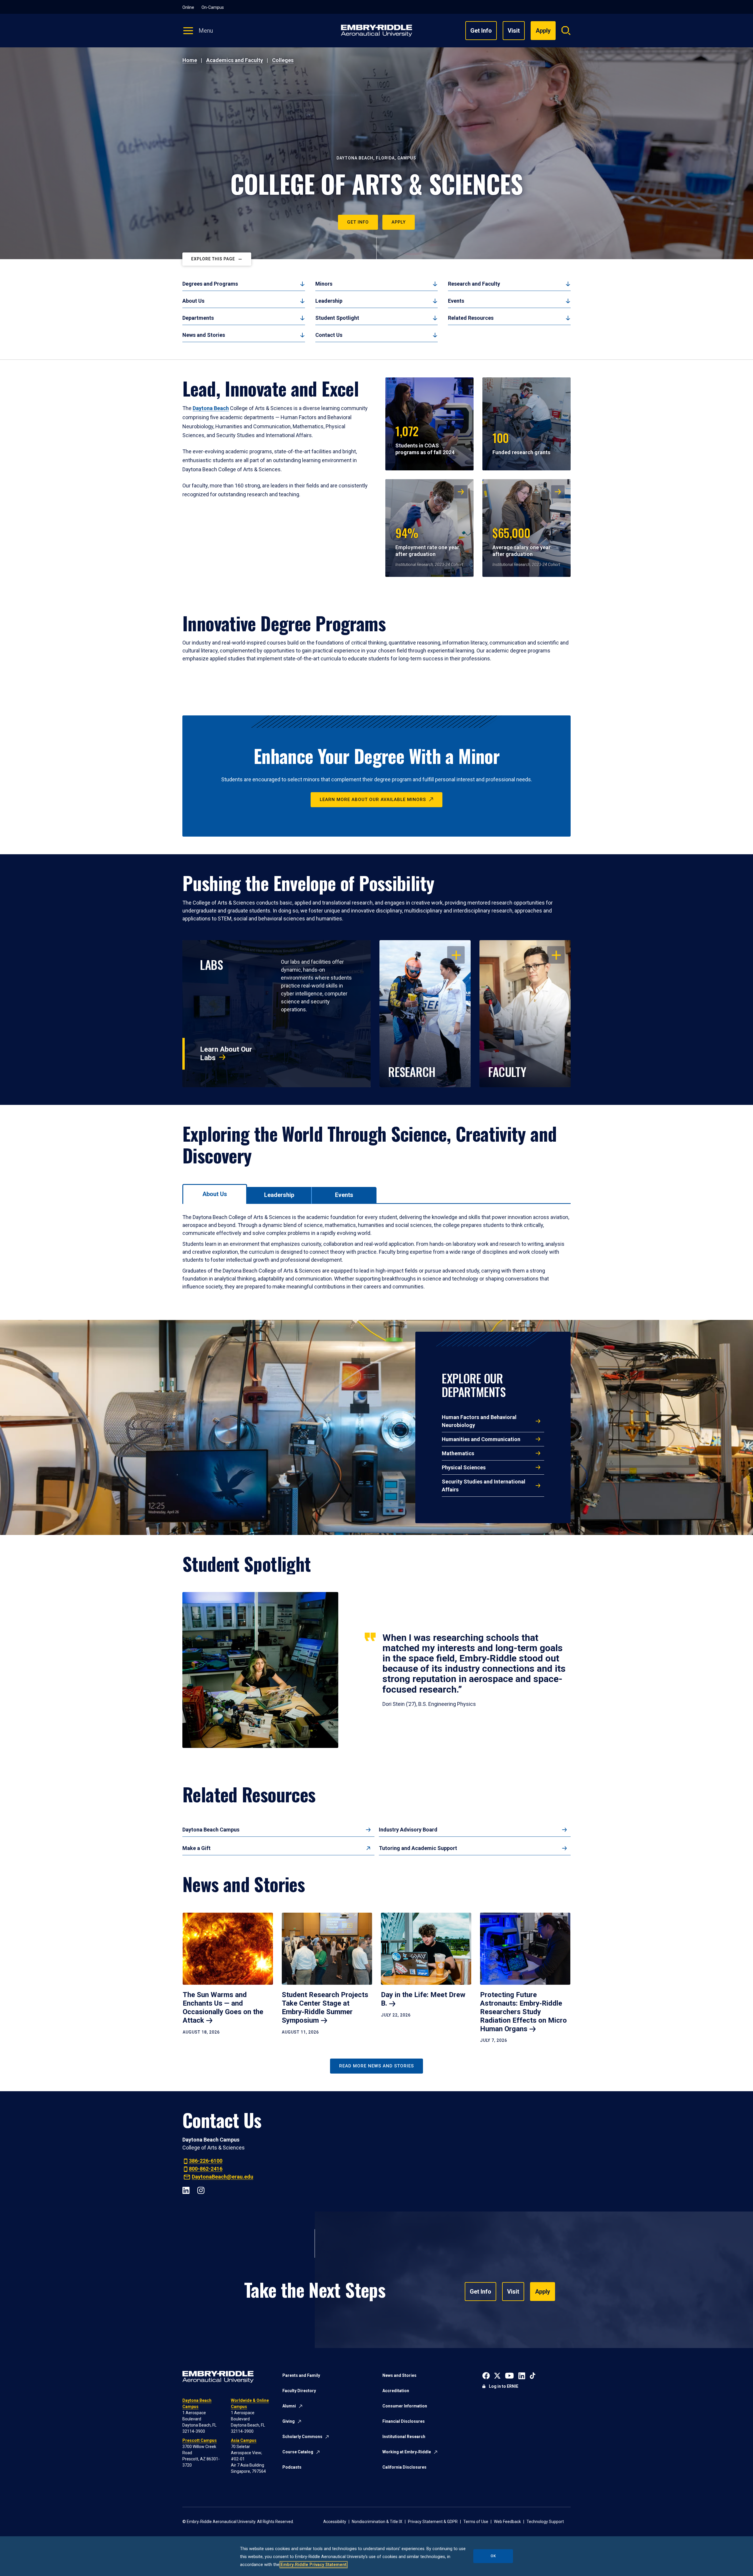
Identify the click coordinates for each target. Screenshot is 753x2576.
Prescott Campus (200, 2440)
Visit (514, 31)
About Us (193, 301)
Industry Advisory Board (408, 1830)
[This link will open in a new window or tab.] (486, 2375)
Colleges (283, 60)
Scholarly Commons (302, 2437)
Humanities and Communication (481, 1439)
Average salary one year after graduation (522, 541)
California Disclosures (404, 2467)
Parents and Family (301, 2375)
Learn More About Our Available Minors (373, 800)
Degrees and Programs (210, 284)
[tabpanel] (376, 1252)
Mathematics (458, 1453)
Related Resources (471, 318)
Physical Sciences (464, 1467)
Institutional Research (404, 2437)
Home (190, 60)
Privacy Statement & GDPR (433, 2522)
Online (188, 7)
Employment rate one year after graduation (427, 541)
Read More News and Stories (376, 2066)
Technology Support (545, 2522)
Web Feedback (507, 2522)
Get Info (481, 31)
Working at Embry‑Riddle (407, 2452)
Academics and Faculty (235, 60)
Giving (289, 2421)
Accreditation (396, 2391)
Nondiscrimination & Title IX (377, 2522)
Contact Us (329, 335)
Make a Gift (196, 1848)
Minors (324, 284)
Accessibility (335, 2522)
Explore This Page (213, 259)
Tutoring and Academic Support (418, 1848)
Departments (198, 318)
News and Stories (204, 335)
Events (456, 301)
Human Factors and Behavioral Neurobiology (479, 1421)
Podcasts (292, 2467)
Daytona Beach (211, 408)
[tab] (215, 1194)
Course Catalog (298, 2452)
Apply (399, 222)
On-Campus (213, 7)
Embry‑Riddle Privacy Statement (314, 2565)
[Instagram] (201, 2190)
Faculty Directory (299, 2391)
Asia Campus (244, 2440)
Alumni (289, 2406)
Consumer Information (405, 2406)
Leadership (329, 301)
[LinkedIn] (186, 2190)
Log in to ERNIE (504, 2386)
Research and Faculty (474, 284)
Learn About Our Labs (226, 1054)
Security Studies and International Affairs (484, 1486)
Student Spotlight (337, 318)
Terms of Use (476, 2522)
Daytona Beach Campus (211, 1830)
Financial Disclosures (404, 2421)
